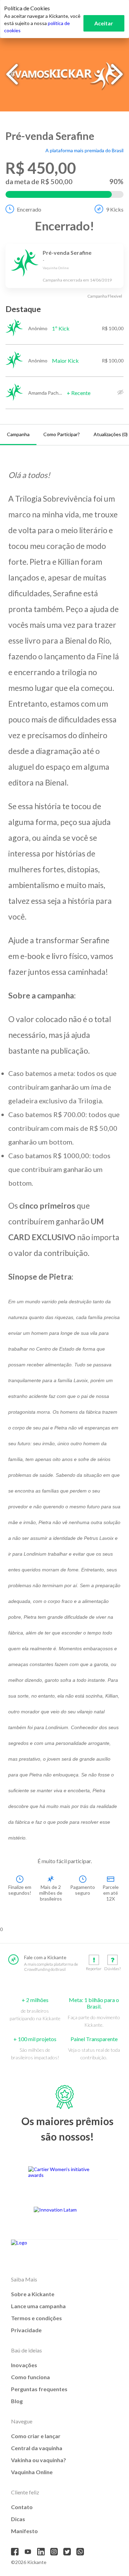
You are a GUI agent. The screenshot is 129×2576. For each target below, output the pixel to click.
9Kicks (115, 209)
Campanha (18, 434)
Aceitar (104, 23)
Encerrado (29, 209)
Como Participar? (62, 434)
